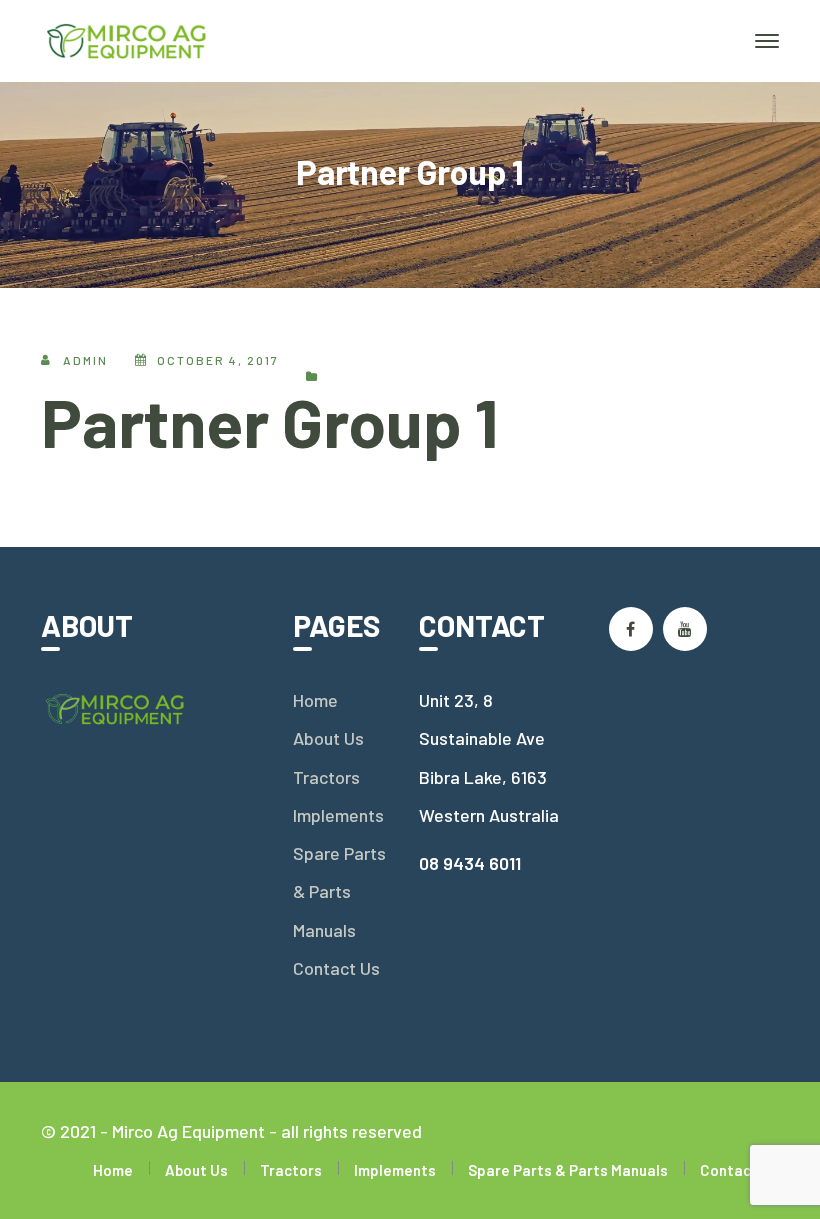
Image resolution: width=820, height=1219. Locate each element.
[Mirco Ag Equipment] (127, 39)
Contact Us (336, 968)
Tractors (326, 777)
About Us (328, 738)
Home (315, 700)
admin (85, 360)
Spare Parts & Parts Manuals (339, 891)
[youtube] (685, 629)
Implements (338, 815)
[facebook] (631, 629)
